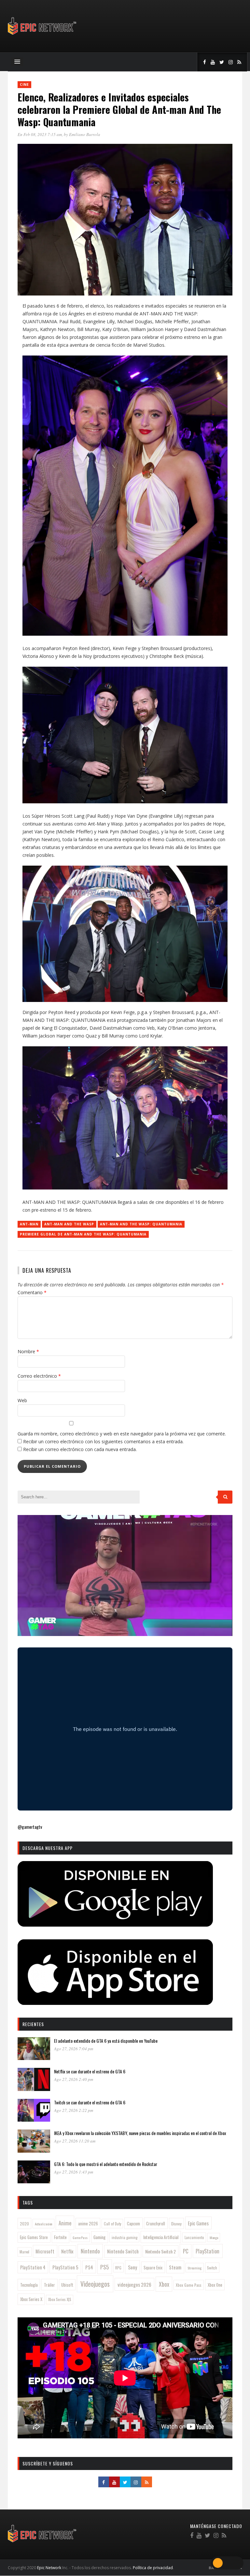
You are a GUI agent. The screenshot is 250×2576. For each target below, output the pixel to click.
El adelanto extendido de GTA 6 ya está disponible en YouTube (106, 2041)
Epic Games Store (34, 2237)
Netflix (67, 2251)
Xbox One (215, 2285)
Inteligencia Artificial (161, 2237)
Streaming (194, 2268)
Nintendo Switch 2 (160, 2251)
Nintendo (90, 2251)
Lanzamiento (194, 2237)
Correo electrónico (39, 1376)
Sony (132, 2267)
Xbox (164, 2284)
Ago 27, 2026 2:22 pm (74, 2110)
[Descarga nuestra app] (115, 1924)
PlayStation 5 (65, 2267)
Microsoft (45, 2251)
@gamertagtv (30, 1827)
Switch (212, 2268)
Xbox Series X (31, 2299)
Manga (214, 2237)
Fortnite (60, 2237)
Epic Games (198, 2223)
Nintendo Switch (123, 2251)
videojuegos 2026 (134, 2284)
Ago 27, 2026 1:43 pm (74, 2172)
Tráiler (49, 2285)
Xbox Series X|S (60, 2299)
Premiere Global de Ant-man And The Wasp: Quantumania (83, 1234)
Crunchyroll (156, 2223)
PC (186, 2251)
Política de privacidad (153, 2568)
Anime (65, 2223)
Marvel (24, 2252)
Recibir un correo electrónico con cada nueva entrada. (80, 1449)
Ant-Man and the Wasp (69, 1224)
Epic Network (49, 2568)
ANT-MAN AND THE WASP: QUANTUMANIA (141, 1224)
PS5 (104, 2267)
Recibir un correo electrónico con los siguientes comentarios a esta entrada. (103, 1441)
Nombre (28, 1351)
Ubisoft (67, 2285)
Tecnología (29, 2285)
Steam (175, 2267)
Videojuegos (95, 2284)
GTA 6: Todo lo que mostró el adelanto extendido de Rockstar (106, 2164)
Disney (176, 2224)
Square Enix (153, 2267)
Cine (24, 84)
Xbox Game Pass (189, 2285)
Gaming (99, 2237)
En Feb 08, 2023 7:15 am (40, 134)
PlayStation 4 (33, 2267)
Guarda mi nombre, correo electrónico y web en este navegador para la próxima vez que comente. (122, 1434)
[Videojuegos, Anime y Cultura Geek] (42, 35)
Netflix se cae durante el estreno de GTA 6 (90, 2071)
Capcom (133, 2223)
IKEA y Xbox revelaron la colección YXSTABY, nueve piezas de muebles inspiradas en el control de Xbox (140, 2133)
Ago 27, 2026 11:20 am (75, 2141)
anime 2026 (88, 2224)
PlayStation (208, 2251)
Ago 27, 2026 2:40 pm (74, 2079)
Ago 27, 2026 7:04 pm (74, 2049)
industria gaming (125, 2237)
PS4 (89, 2267)
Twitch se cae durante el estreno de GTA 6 (90, 2102)
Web (22, 1400)
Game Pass (80, 2237)
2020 (24, 2224)
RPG (118, 2268)
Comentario (32, 1292)
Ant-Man (29, 1224)
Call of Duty (112, 2224)
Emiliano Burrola (85, 134)
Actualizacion (44, 2224)
